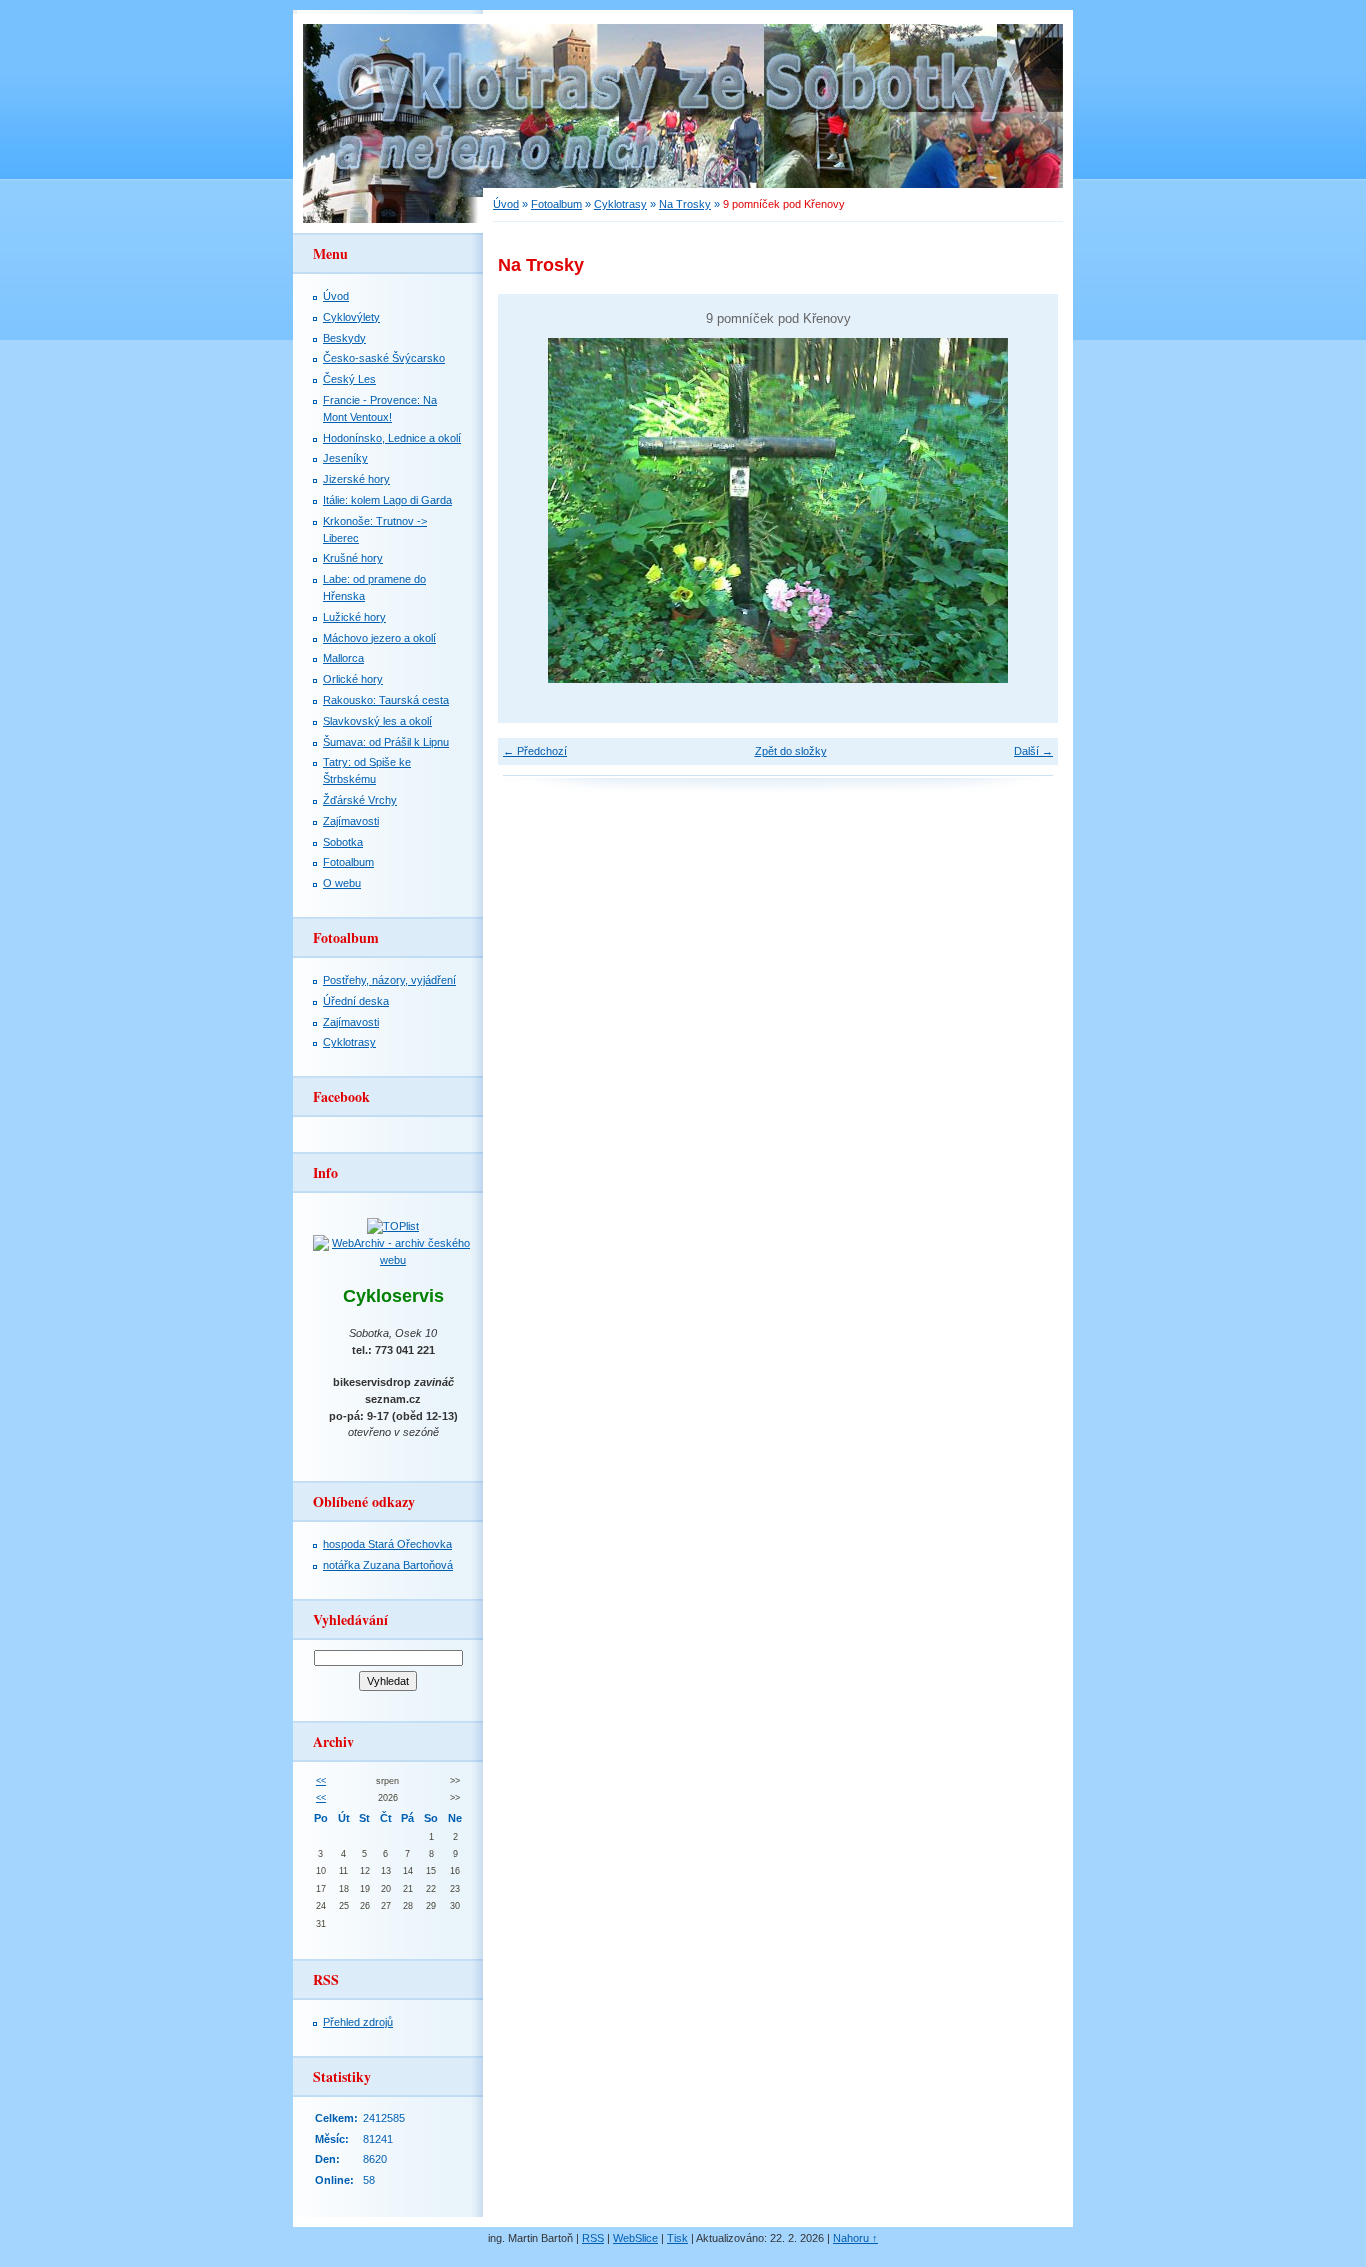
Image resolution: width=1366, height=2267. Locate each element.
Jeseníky (345, 458)
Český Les (349, 379)
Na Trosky (685, 204)
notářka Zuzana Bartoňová (388, 1565)
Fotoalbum (556, 204)
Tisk (677, 2238)
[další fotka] (1025, 510)
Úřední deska (356, 1001)
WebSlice (635, 2238)
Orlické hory (353, 679)
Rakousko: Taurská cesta (386, 700)
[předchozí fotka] (530, 510)
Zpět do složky (791, 751)
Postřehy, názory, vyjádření (389, 980)
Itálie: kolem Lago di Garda (387, 500)
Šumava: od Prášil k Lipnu (386, 742)
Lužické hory (354, 617)
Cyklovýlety (351, 317)
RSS (593, 2238)
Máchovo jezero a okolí (379, 638)
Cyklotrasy (620, 204)
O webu (342, 883)
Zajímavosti (351, 821)
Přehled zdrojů (358, 2022)
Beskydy (344, 338)
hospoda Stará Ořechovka (387, 1544)
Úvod (506, 204)
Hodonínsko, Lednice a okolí (392, 438)
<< (321, 1781)
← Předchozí (535, 751)
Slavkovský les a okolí (377, 721)
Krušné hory (353, 558)
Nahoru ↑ (855, 2238)
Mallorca (343, 658)
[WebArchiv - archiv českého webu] (393, 1260)
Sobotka (343, 842)
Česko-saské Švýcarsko (384, 358)
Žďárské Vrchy (360, 800)
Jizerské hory (356, 479)
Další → (1033, 751)
